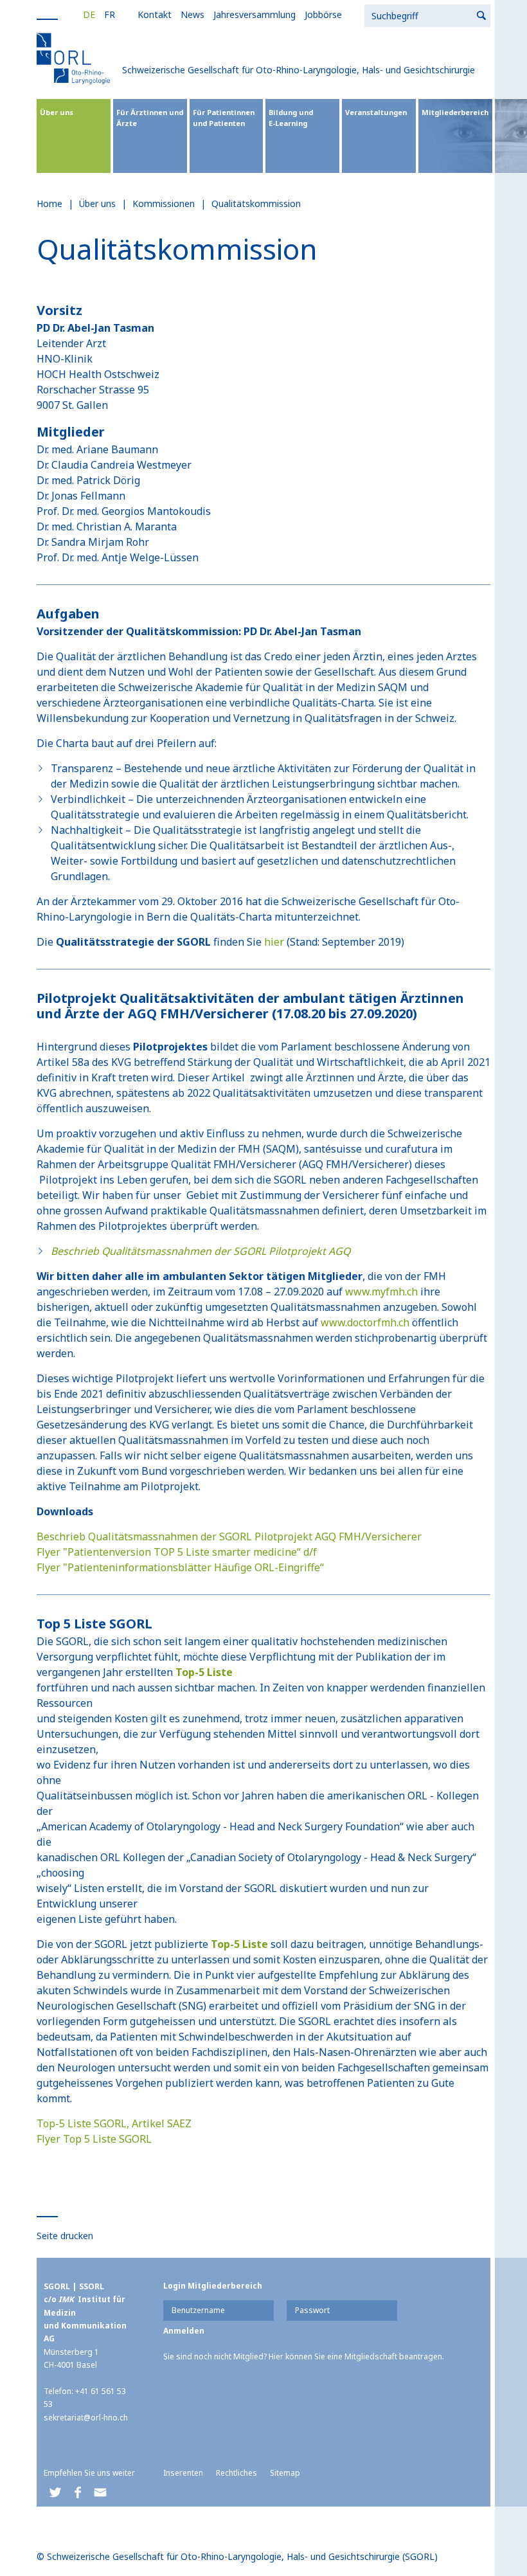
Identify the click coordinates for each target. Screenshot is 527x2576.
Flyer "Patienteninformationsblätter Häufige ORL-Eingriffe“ (180, 1567)
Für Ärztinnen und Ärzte (150, 118)
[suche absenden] (482, 16)
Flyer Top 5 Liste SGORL (94, 2139)
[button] (55, 2493)
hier (274, 942)
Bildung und (291, 118)
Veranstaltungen (376, 112)
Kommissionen (164, 203)
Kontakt (155, 14)
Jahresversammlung (255, 14)
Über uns (57, 112)
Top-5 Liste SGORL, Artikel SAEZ (114, 2123)
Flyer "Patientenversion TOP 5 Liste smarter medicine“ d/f (177, 1552)
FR (110, 14)
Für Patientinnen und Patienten (224, 118)
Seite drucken (65, 2236)
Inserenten (183, 2473)
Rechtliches (237, 2473)
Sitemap (285, 2473)
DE (89, 14)
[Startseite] (75, 58)
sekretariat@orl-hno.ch (86, 2418)
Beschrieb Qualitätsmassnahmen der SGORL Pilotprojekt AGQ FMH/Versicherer (229, 1536)
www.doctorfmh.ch (365, 1322)
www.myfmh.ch (381, 1292)
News (192, 14)
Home (49, 203)
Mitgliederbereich (455, 112)
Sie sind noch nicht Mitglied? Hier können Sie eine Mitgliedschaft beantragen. (304, 2356)
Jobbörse (323, 14)
